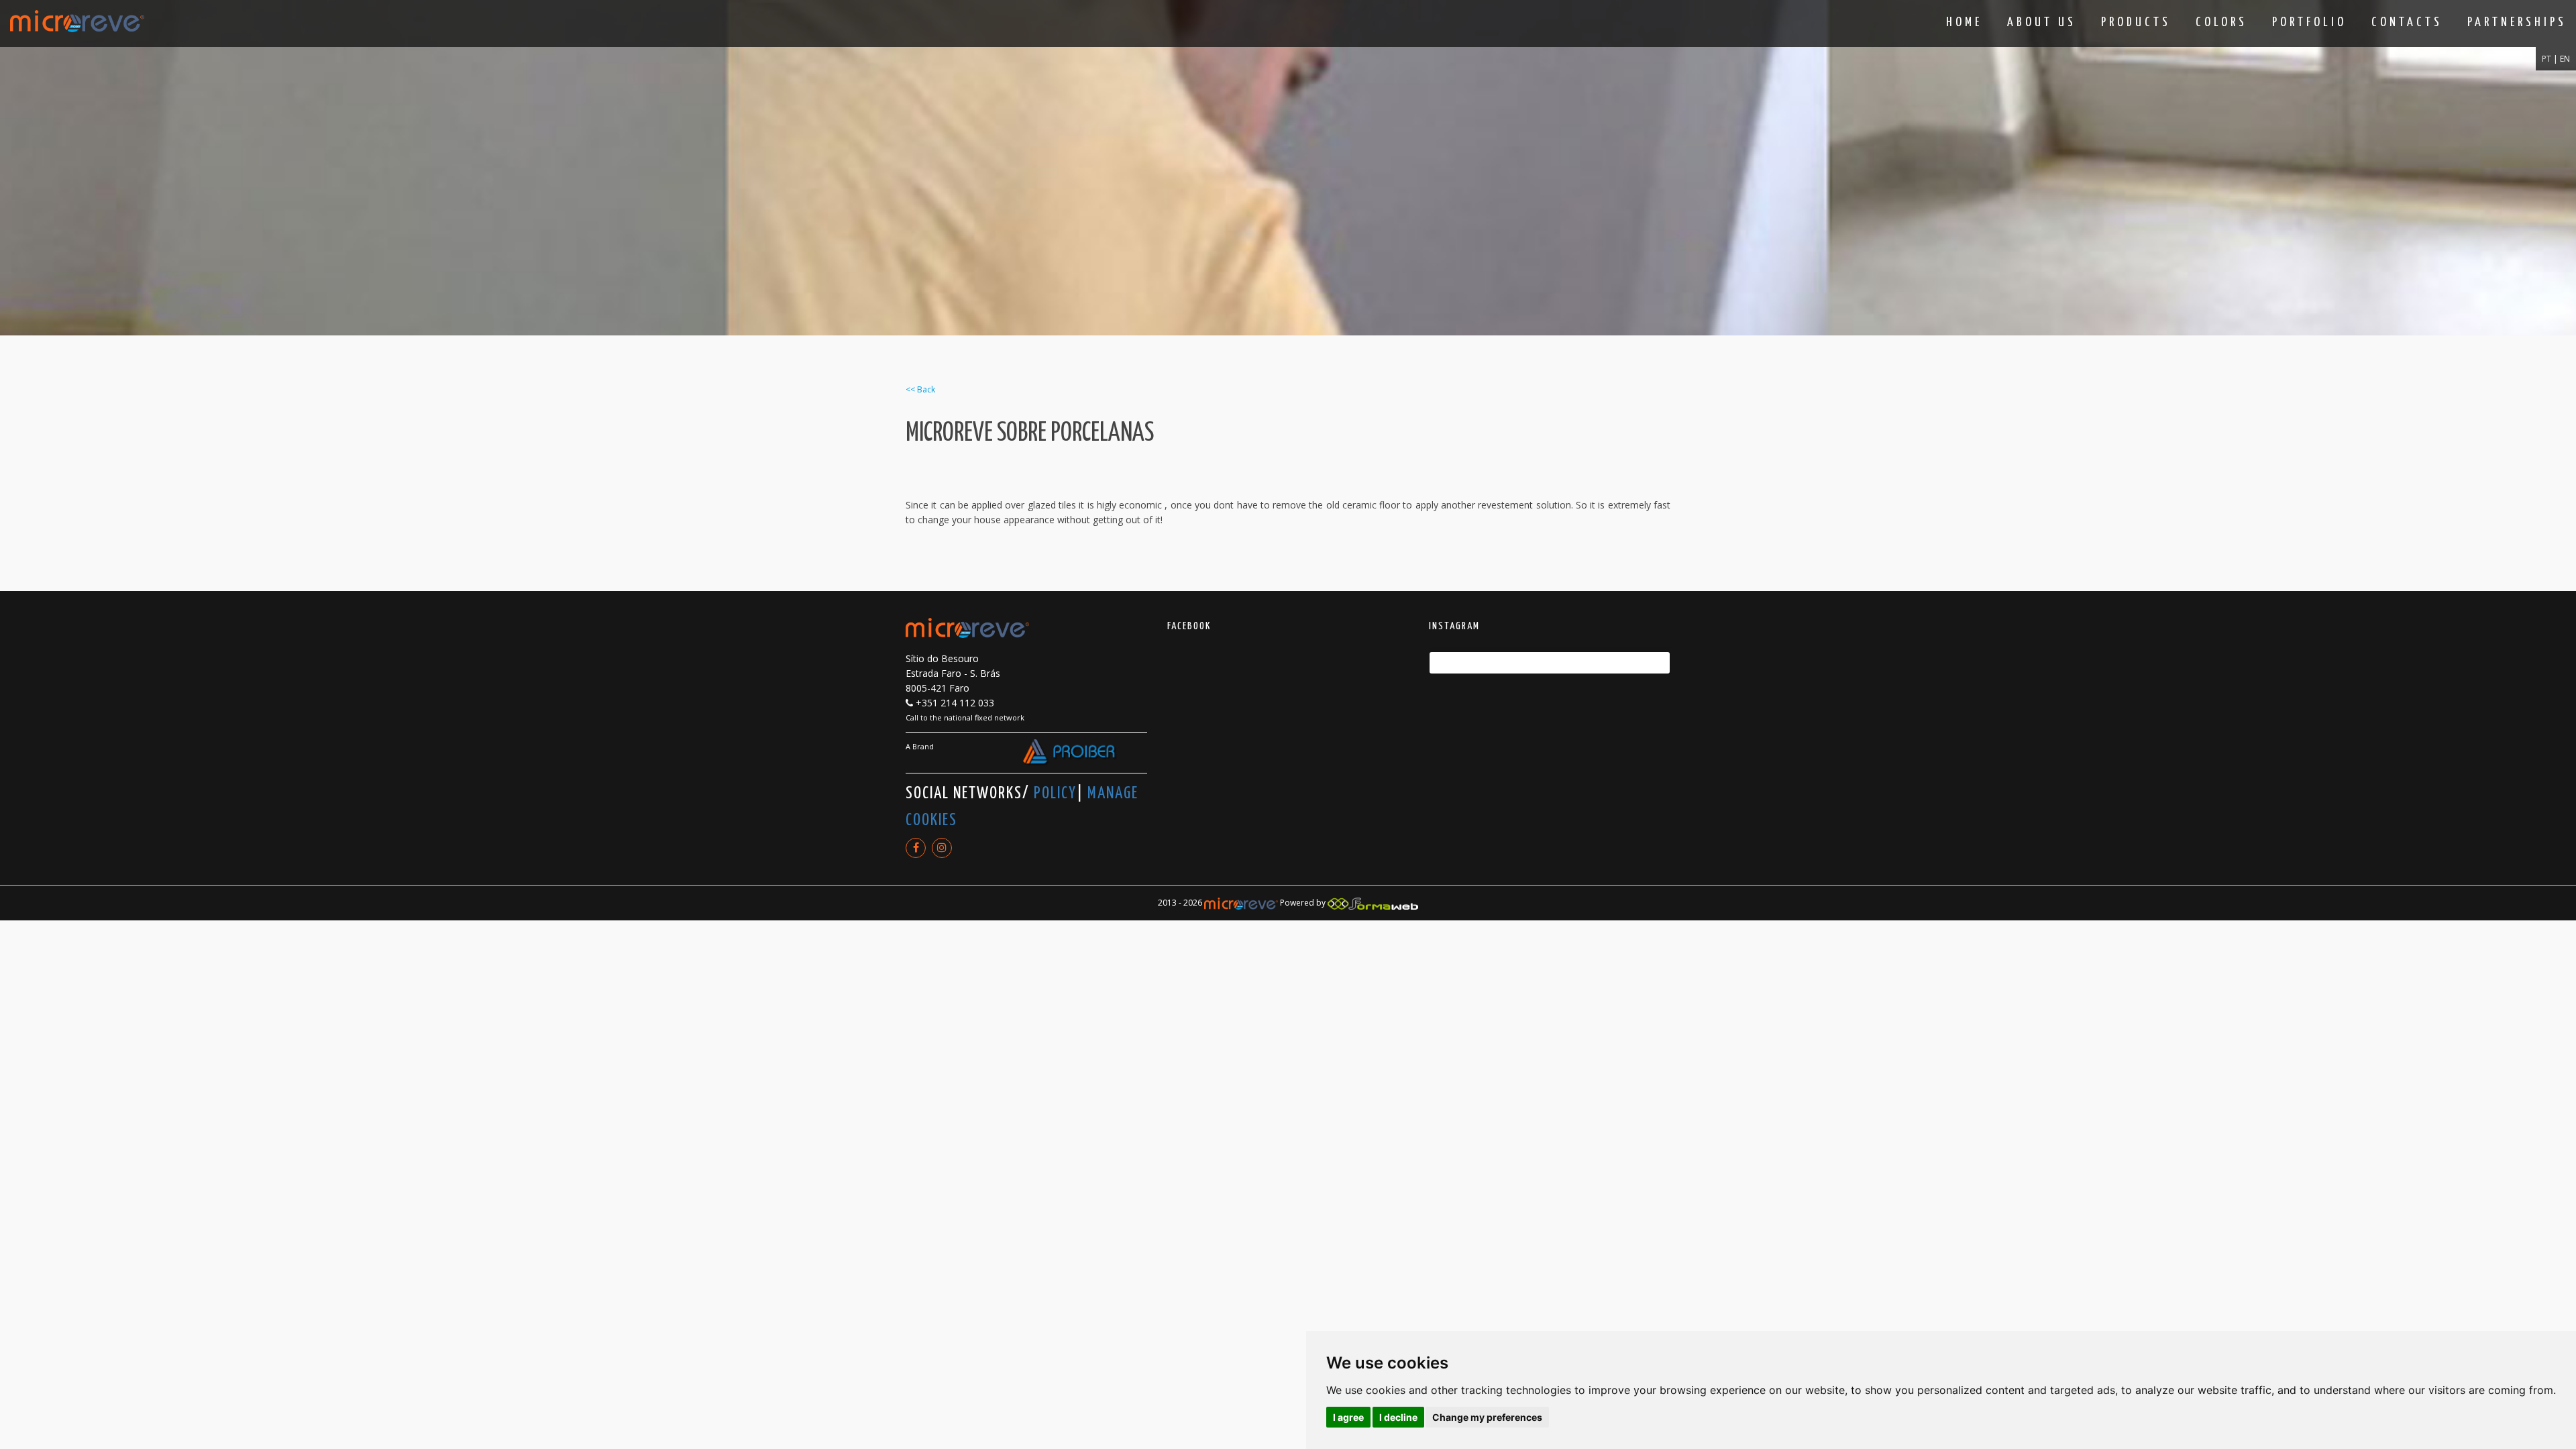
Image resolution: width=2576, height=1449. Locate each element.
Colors (2221, 22)
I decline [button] (1398, 1417)
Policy (1055, 794)
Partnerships (2517, 22)
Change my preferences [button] (1487, 1417)
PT (2547, 59)
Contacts (2407, 22)
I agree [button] (1348, 1417)
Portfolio (2309, 22)
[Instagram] (942, 848)
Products (2136, 22)
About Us (2042, 22)
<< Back (920, 389)
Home (1964, 22)
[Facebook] (916, 848)
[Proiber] (1070, 753)
